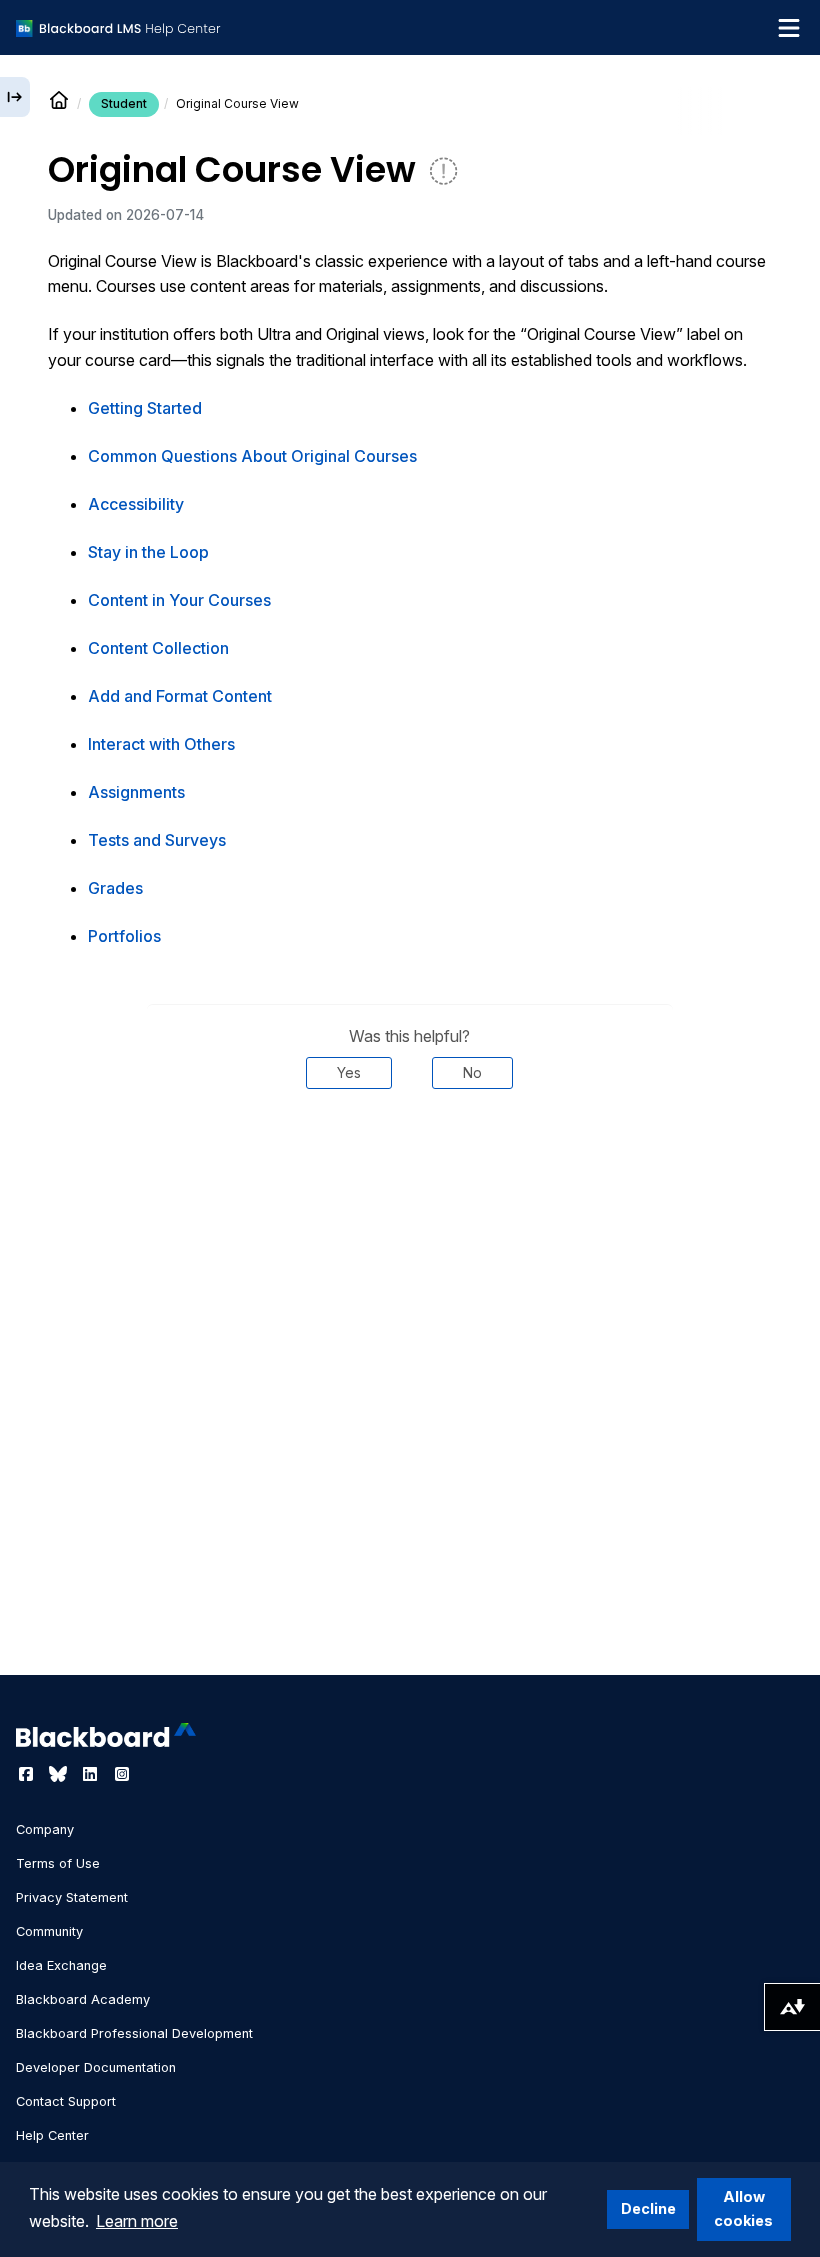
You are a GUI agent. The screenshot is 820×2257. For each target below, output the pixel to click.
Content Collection (158, 648)
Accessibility (136, 504)
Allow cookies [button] (743, 2208)
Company (45, 1829)
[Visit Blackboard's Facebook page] (28, 1774)
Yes (349, 1072)
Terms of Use (58, 1863)
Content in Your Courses (179, 600)
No (472, 1072)
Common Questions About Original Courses (252, 456)
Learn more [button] (137, 2221)
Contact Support (66, 2101)
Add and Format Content (180, 696)
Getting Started (145, 408)
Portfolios (124, 936)
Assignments (136, 792)
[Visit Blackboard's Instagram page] (122, 1774)
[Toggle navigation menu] (789, 28)
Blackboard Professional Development (134, 2033)
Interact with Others (161, 744)
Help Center (52, 2135)
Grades (115, 888)
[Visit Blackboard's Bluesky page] (60, 1774)
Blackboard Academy (83, 1999)
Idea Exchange (61, 1965)
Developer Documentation (96, 2067)
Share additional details (410, 1149)
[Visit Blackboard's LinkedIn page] (92, 1774)
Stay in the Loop (148, 552)
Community (49, 1931)
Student (124, 103)
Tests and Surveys (157, 840)
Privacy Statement (72, 1897)
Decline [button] (648, 2208)
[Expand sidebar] (15, 97)
